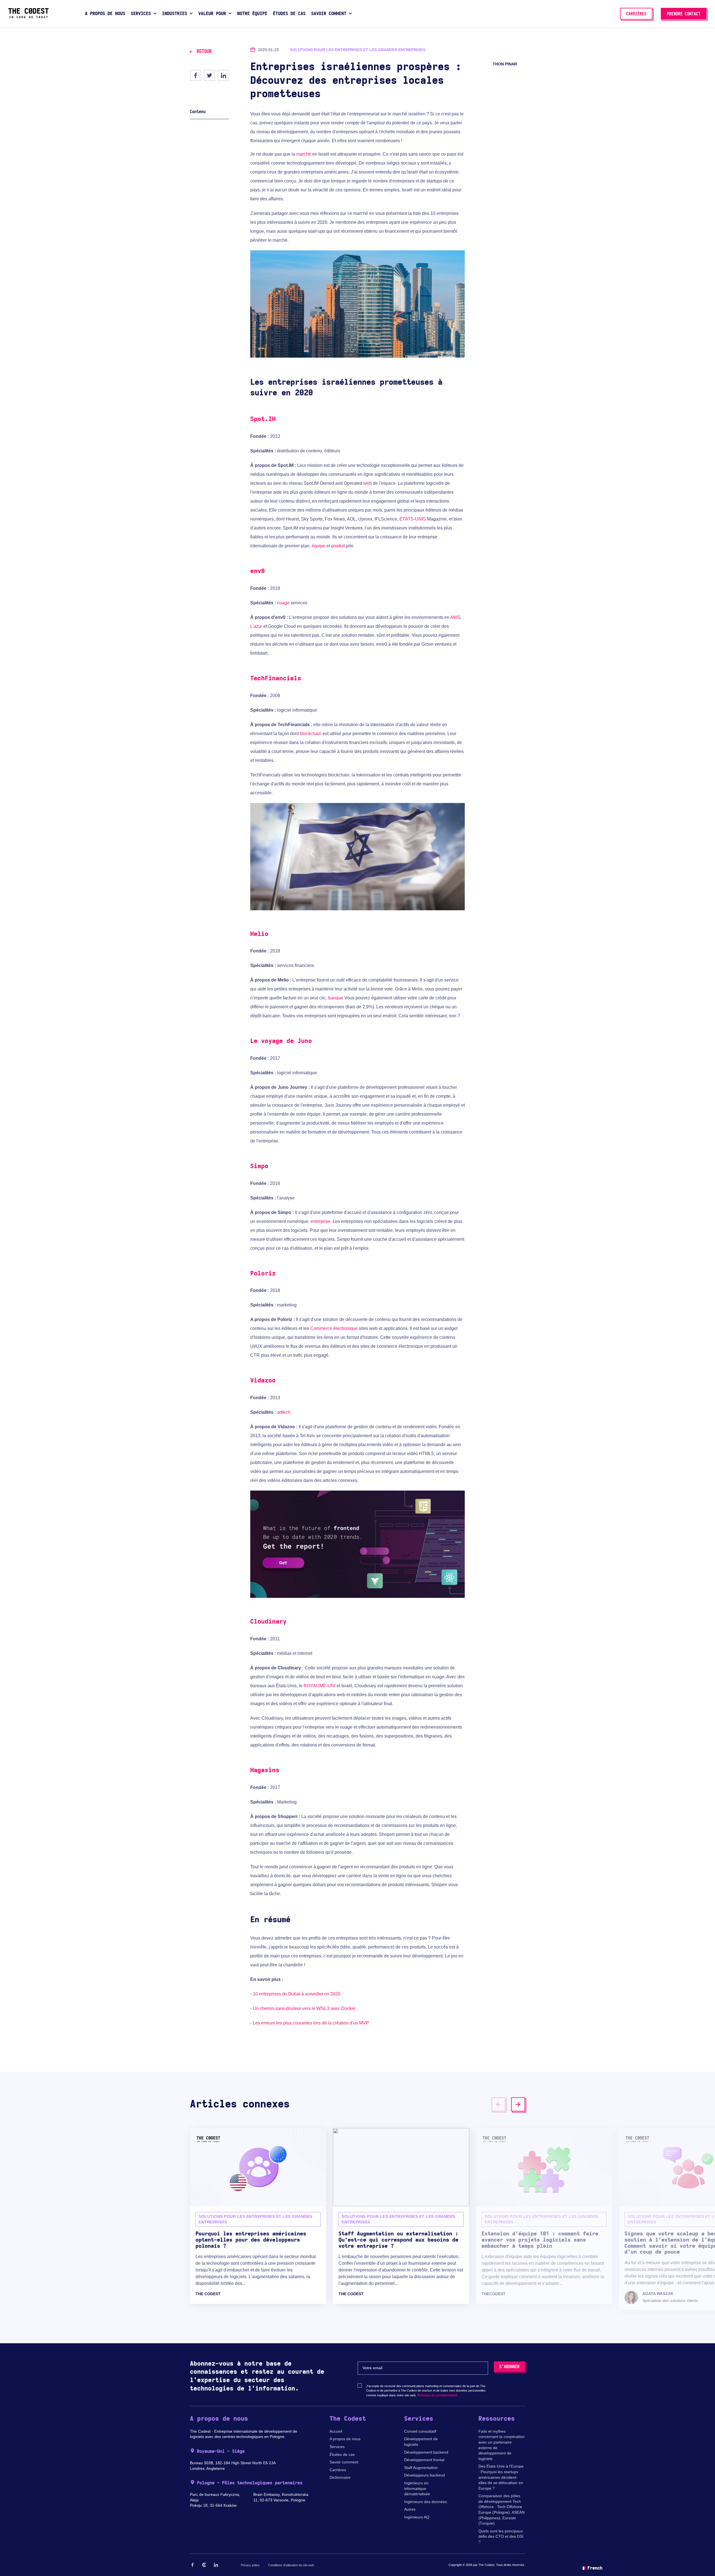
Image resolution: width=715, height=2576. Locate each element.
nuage (283, 603)
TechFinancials (276, 678)
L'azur (256, 626)
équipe (319, 546)
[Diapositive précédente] (499, 2104)
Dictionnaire (340, 2477)
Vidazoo (263, 1380)
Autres (410, 2509)
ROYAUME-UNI (320, 1686)
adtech (284, 1412)
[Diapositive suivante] (518, 2104)
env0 (258, 571)
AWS (455, 617)
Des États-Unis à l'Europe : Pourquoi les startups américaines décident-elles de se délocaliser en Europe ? (501, 2477)
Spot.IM (263, 419)
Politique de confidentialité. (438, 2395)
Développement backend (426, 2452)
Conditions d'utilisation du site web (291, 2565)
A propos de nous (345, 2439)
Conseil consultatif (420, 2431)
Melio (259, 934)
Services (337, 2447)
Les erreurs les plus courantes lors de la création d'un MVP (311, 2023)
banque (336, 998)
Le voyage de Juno (281, 1041)
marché (304, 154)
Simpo (259, 1166)
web (368, 483)
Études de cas (342, 2454)
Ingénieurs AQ (417, 2517)
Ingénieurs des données (426, 2502)
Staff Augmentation (421, 2468)
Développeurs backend (425, 2475)
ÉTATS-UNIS (413, 519)
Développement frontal (424, 2460)
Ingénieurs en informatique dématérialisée (417, 2488)
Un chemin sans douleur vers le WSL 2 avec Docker (304, 2008)
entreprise (320, 1221)
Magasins (265, 1770)
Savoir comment (344, 2462)
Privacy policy (250, 2565)
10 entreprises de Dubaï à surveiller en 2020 (297, 1994)
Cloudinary (268, 1622)
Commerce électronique (334, 1328)
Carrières (338, 2470)
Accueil (336, 2431)
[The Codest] (28, 17)
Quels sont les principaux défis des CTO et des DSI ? (501, 2536)
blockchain (311, 734)
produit (338, 546)
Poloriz (263, 1273)
